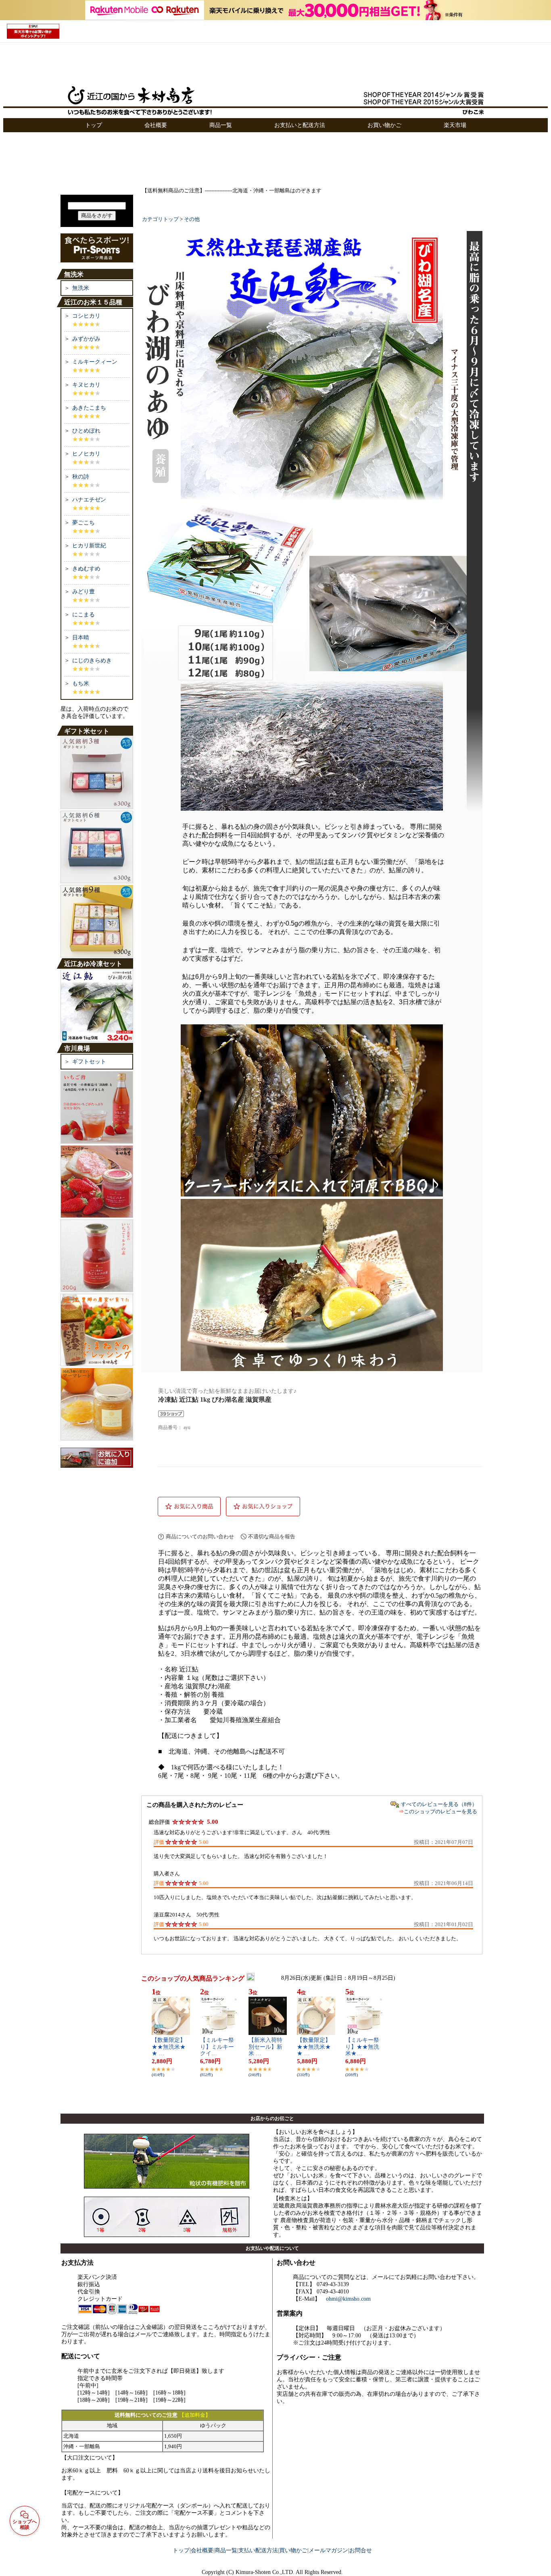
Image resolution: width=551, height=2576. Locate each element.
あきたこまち (89, 408)
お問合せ (361, 2550)
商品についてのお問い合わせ (200, 1537)
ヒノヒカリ (86, 454)
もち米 (81, 684)
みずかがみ (86, 339)
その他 (192, 219)
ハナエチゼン (89, 500)
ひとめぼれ (86, 431)
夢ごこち (83, 523)
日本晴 (81, 638)
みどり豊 (83, 592)
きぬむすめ (86, 569)
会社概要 (202, 2550)
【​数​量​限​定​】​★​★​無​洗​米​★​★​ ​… (169, 2047)
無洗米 (81, 288)
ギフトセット (89, 1062)
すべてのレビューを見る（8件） (439, 1804)
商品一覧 (226, 2550)
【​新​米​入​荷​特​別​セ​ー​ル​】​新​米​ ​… (265, 2047)
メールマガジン (328, 2550)
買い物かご (293, 2550)
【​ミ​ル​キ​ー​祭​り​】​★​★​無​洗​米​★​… (362, 2047)
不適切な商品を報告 (272, 1537)
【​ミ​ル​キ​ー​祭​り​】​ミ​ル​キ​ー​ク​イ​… (217, 2047)
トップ (181, 2550)
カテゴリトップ (160, 219)
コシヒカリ (86, 316)
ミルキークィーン (95, 362)
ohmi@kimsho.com (348, 2299)
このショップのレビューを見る (440, 1811)
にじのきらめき (92, 661)
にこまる (83, 615)
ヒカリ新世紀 (89, 546)
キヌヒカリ (86, 385)
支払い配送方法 (258, 2550)
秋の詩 (81, 477)
